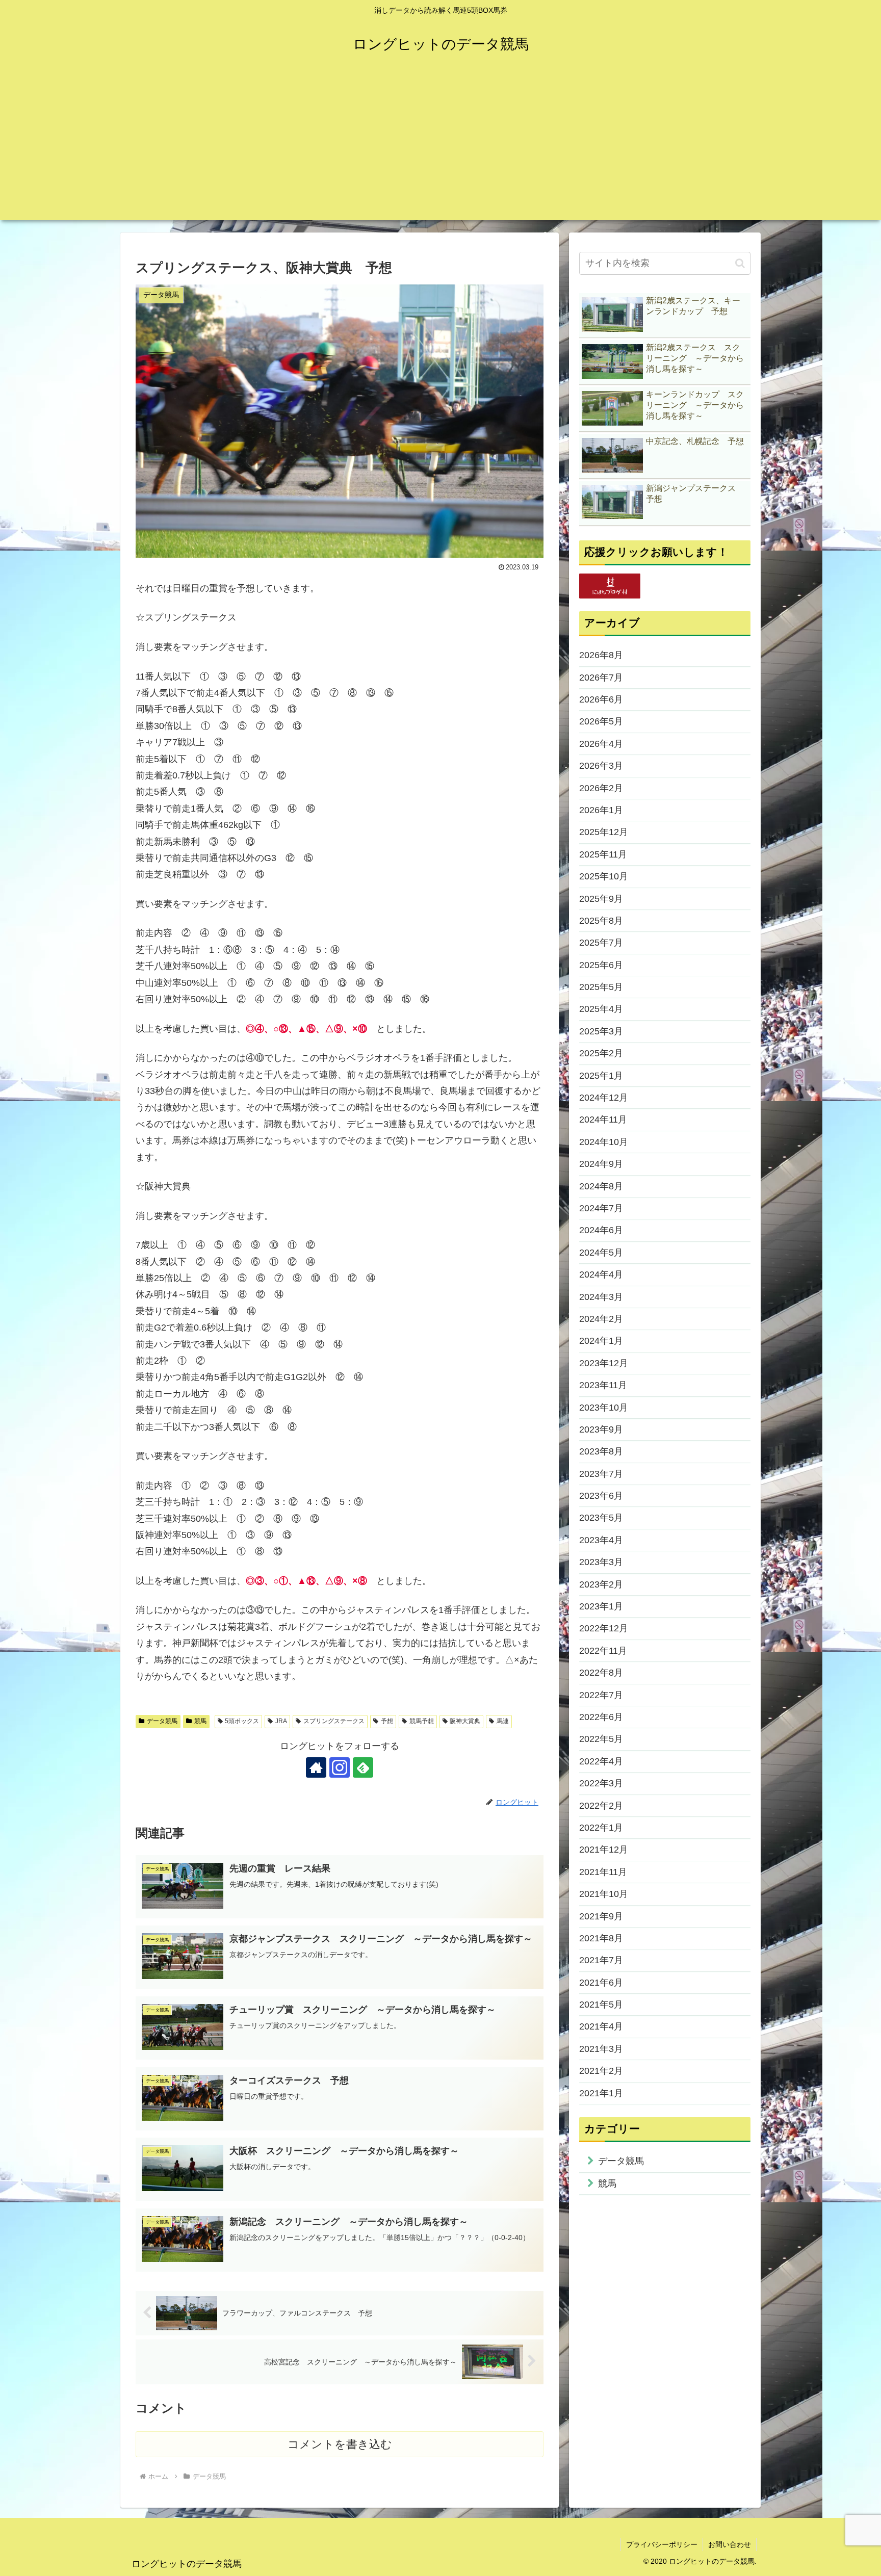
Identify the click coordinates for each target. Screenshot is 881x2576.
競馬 (200, 1721)
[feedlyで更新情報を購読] (363, 1767)
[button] (740, 263)
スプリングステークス (334, 1721)
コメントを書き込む (340, 2444)
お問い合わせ (730, 2544)
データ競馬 (162, 1721)
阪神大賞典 (465, 1721)
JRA (281, 1721)
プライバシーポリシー (662, 2544)
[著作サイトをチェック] (316, 1767)
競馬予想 (422, 1721)
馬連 (503, 1721)
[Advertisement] (440, 149)
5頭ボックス (242, 1721)
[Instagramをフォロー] (340, 1767)
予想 (387, 1721)
